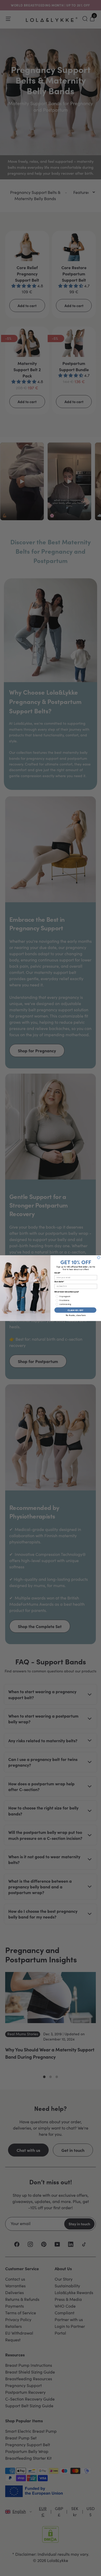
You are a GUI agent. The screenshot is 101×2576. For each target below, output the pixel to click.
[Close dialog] (99, 1257)
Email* (57, 1273)
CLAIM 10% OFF (75, 1310)
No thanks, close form (76, 1315)
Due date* (59, 1282)
